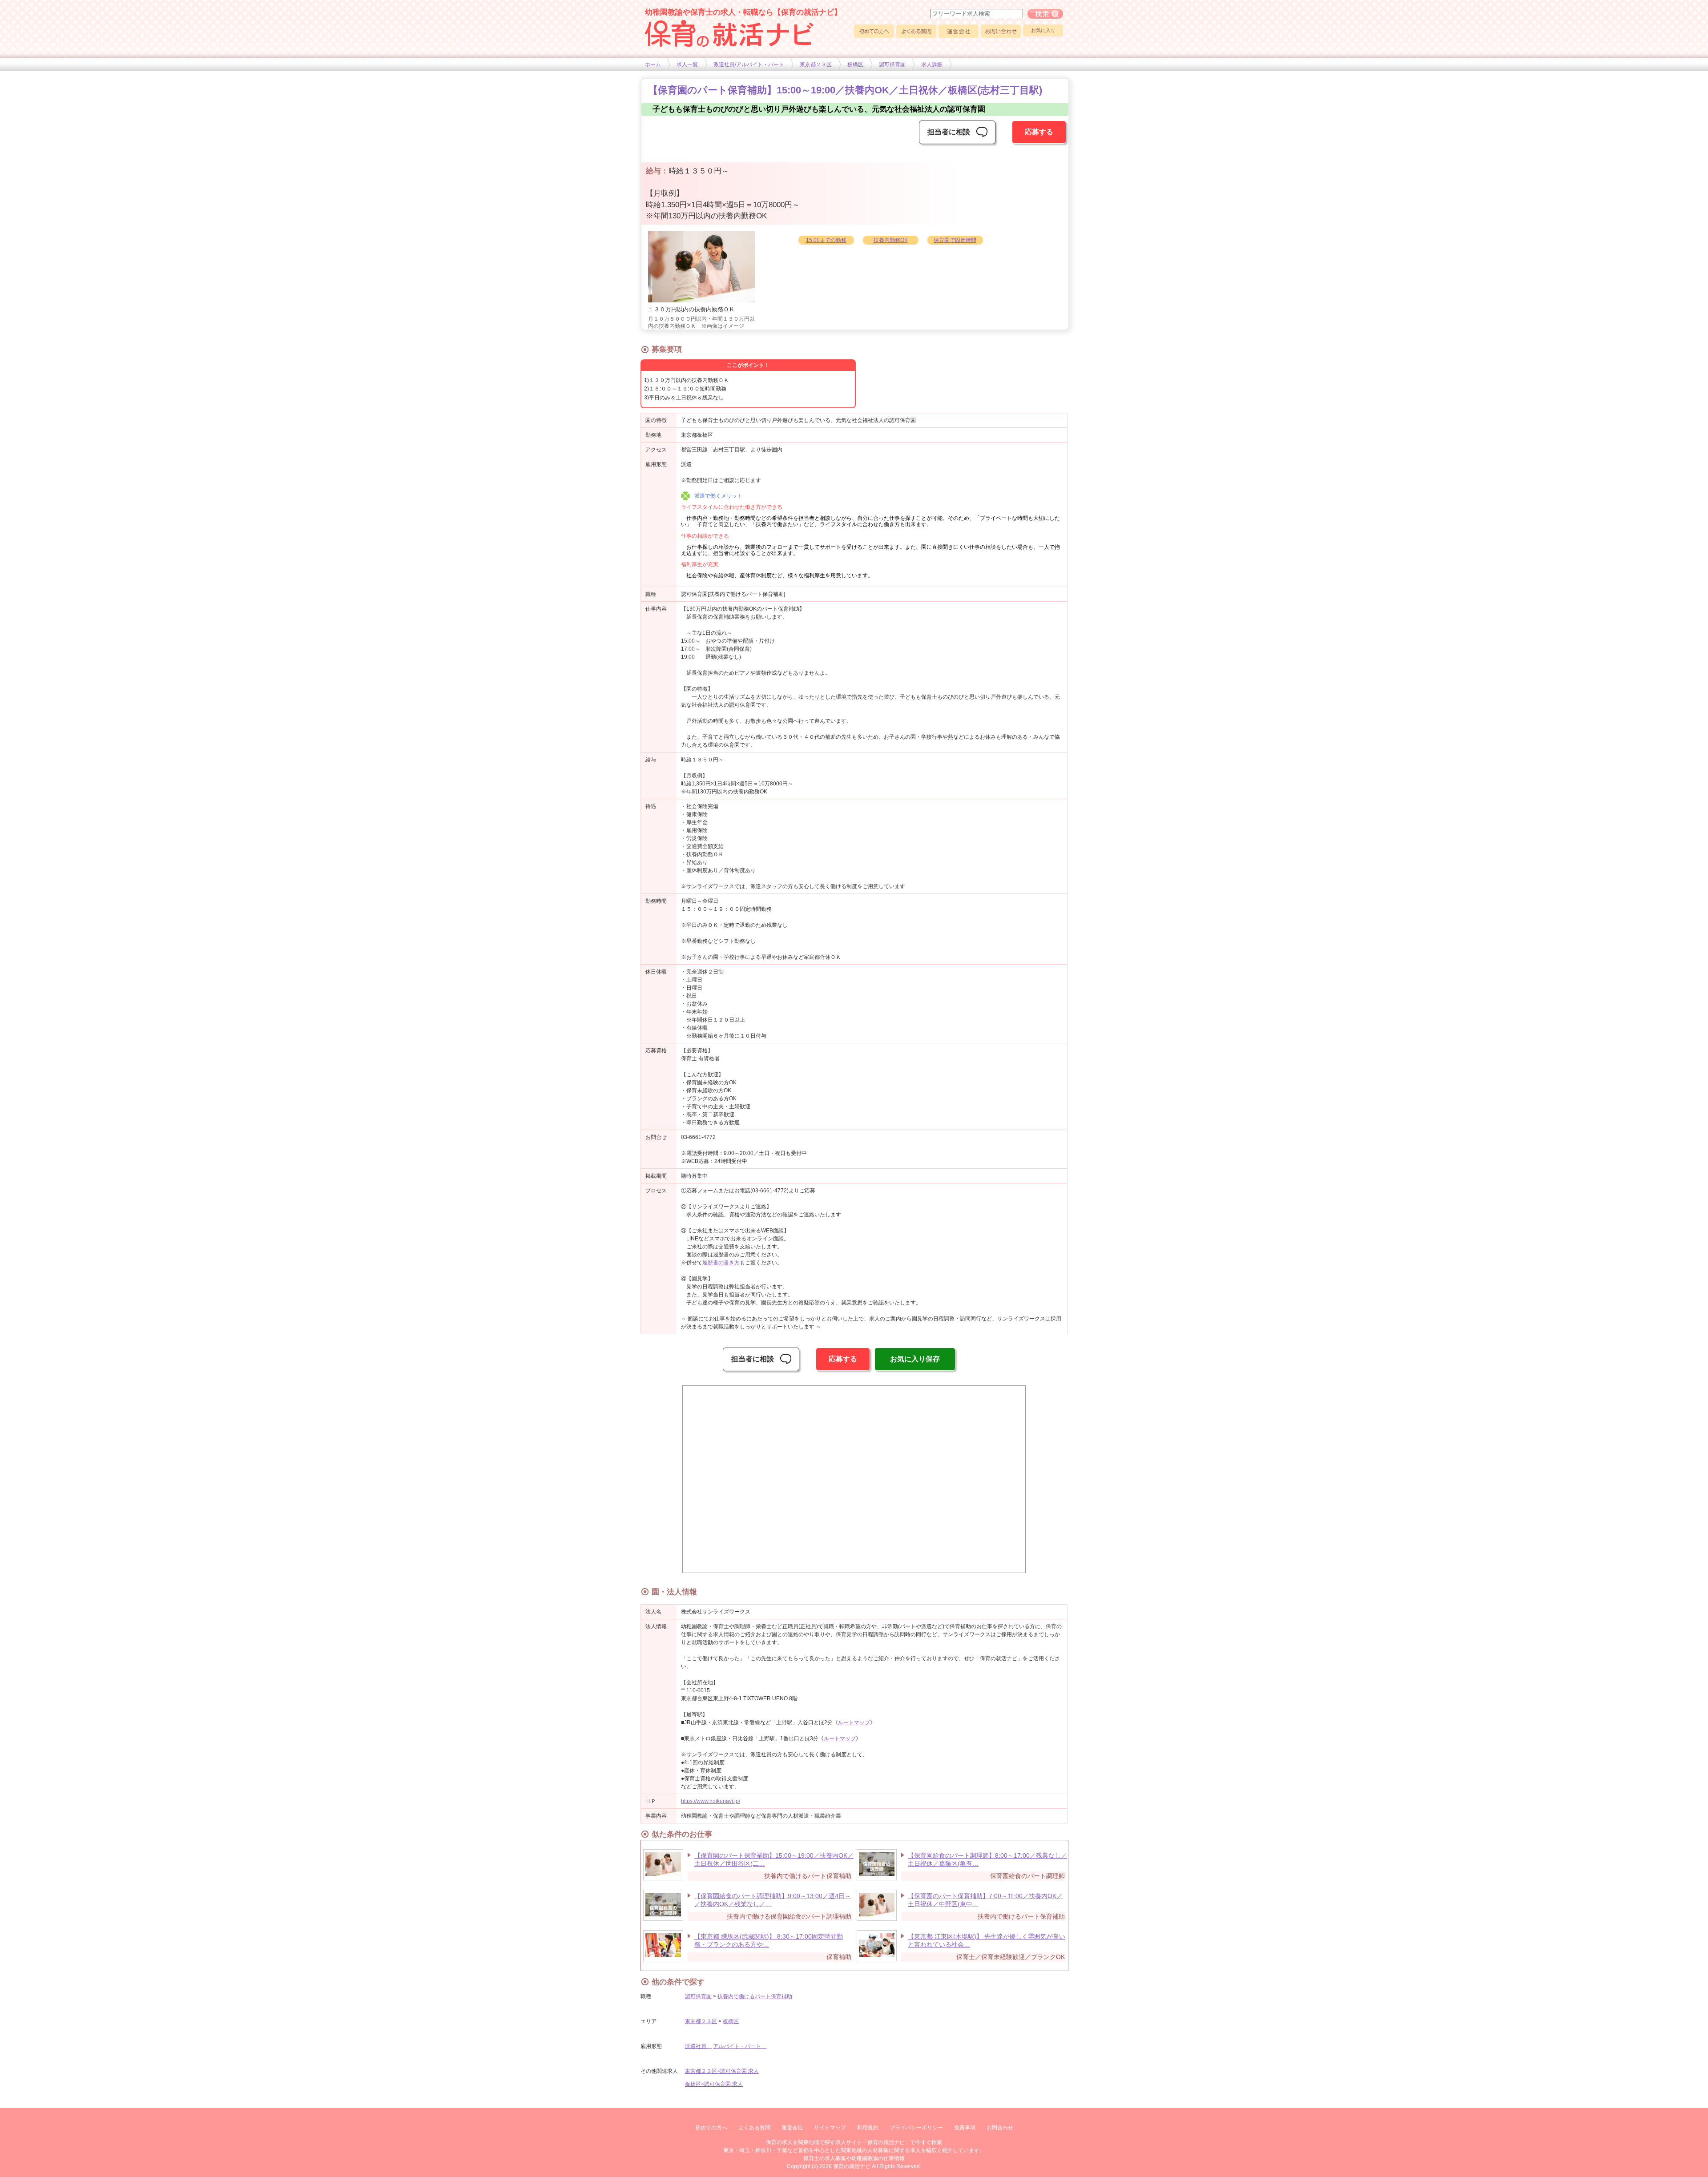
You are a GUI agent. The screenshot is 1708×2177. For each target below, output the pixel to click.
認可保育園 (892, 64)
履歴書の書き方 (721, 1263)
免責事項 (965, 2128)
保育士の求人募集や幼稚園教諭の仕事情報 (854, 2158)
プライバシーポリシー (916, 2128)
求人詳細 (932, 64)
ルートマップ (854, 1722)
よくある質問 (916, 31)
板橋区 (855, 64)
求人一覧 (687, 64)
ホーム (653, 64)
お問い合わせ (1001, 31)
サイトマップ (830, 2128)
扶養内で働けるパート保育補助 (755, 1996)
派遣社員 (698, 2046)
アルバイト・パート (740, 2046)
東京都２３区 (816, 64)
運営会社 (959, 31)
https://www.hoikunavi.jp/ (711, 1801)
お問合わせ (1000, 2128)
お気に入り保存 (915, 1359)
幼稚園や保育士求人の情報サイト (729, 33)
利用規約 (868, 2128)
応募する (1039, 132)
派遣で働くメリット (718, 496)
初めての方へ (874, 31)
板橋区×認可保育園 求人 (714, 2084)
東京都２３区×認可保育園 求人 (722, 2071)
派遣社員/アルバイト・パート (749, 64)
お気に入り (1043, 30)
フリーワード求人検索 (1045, 14)
